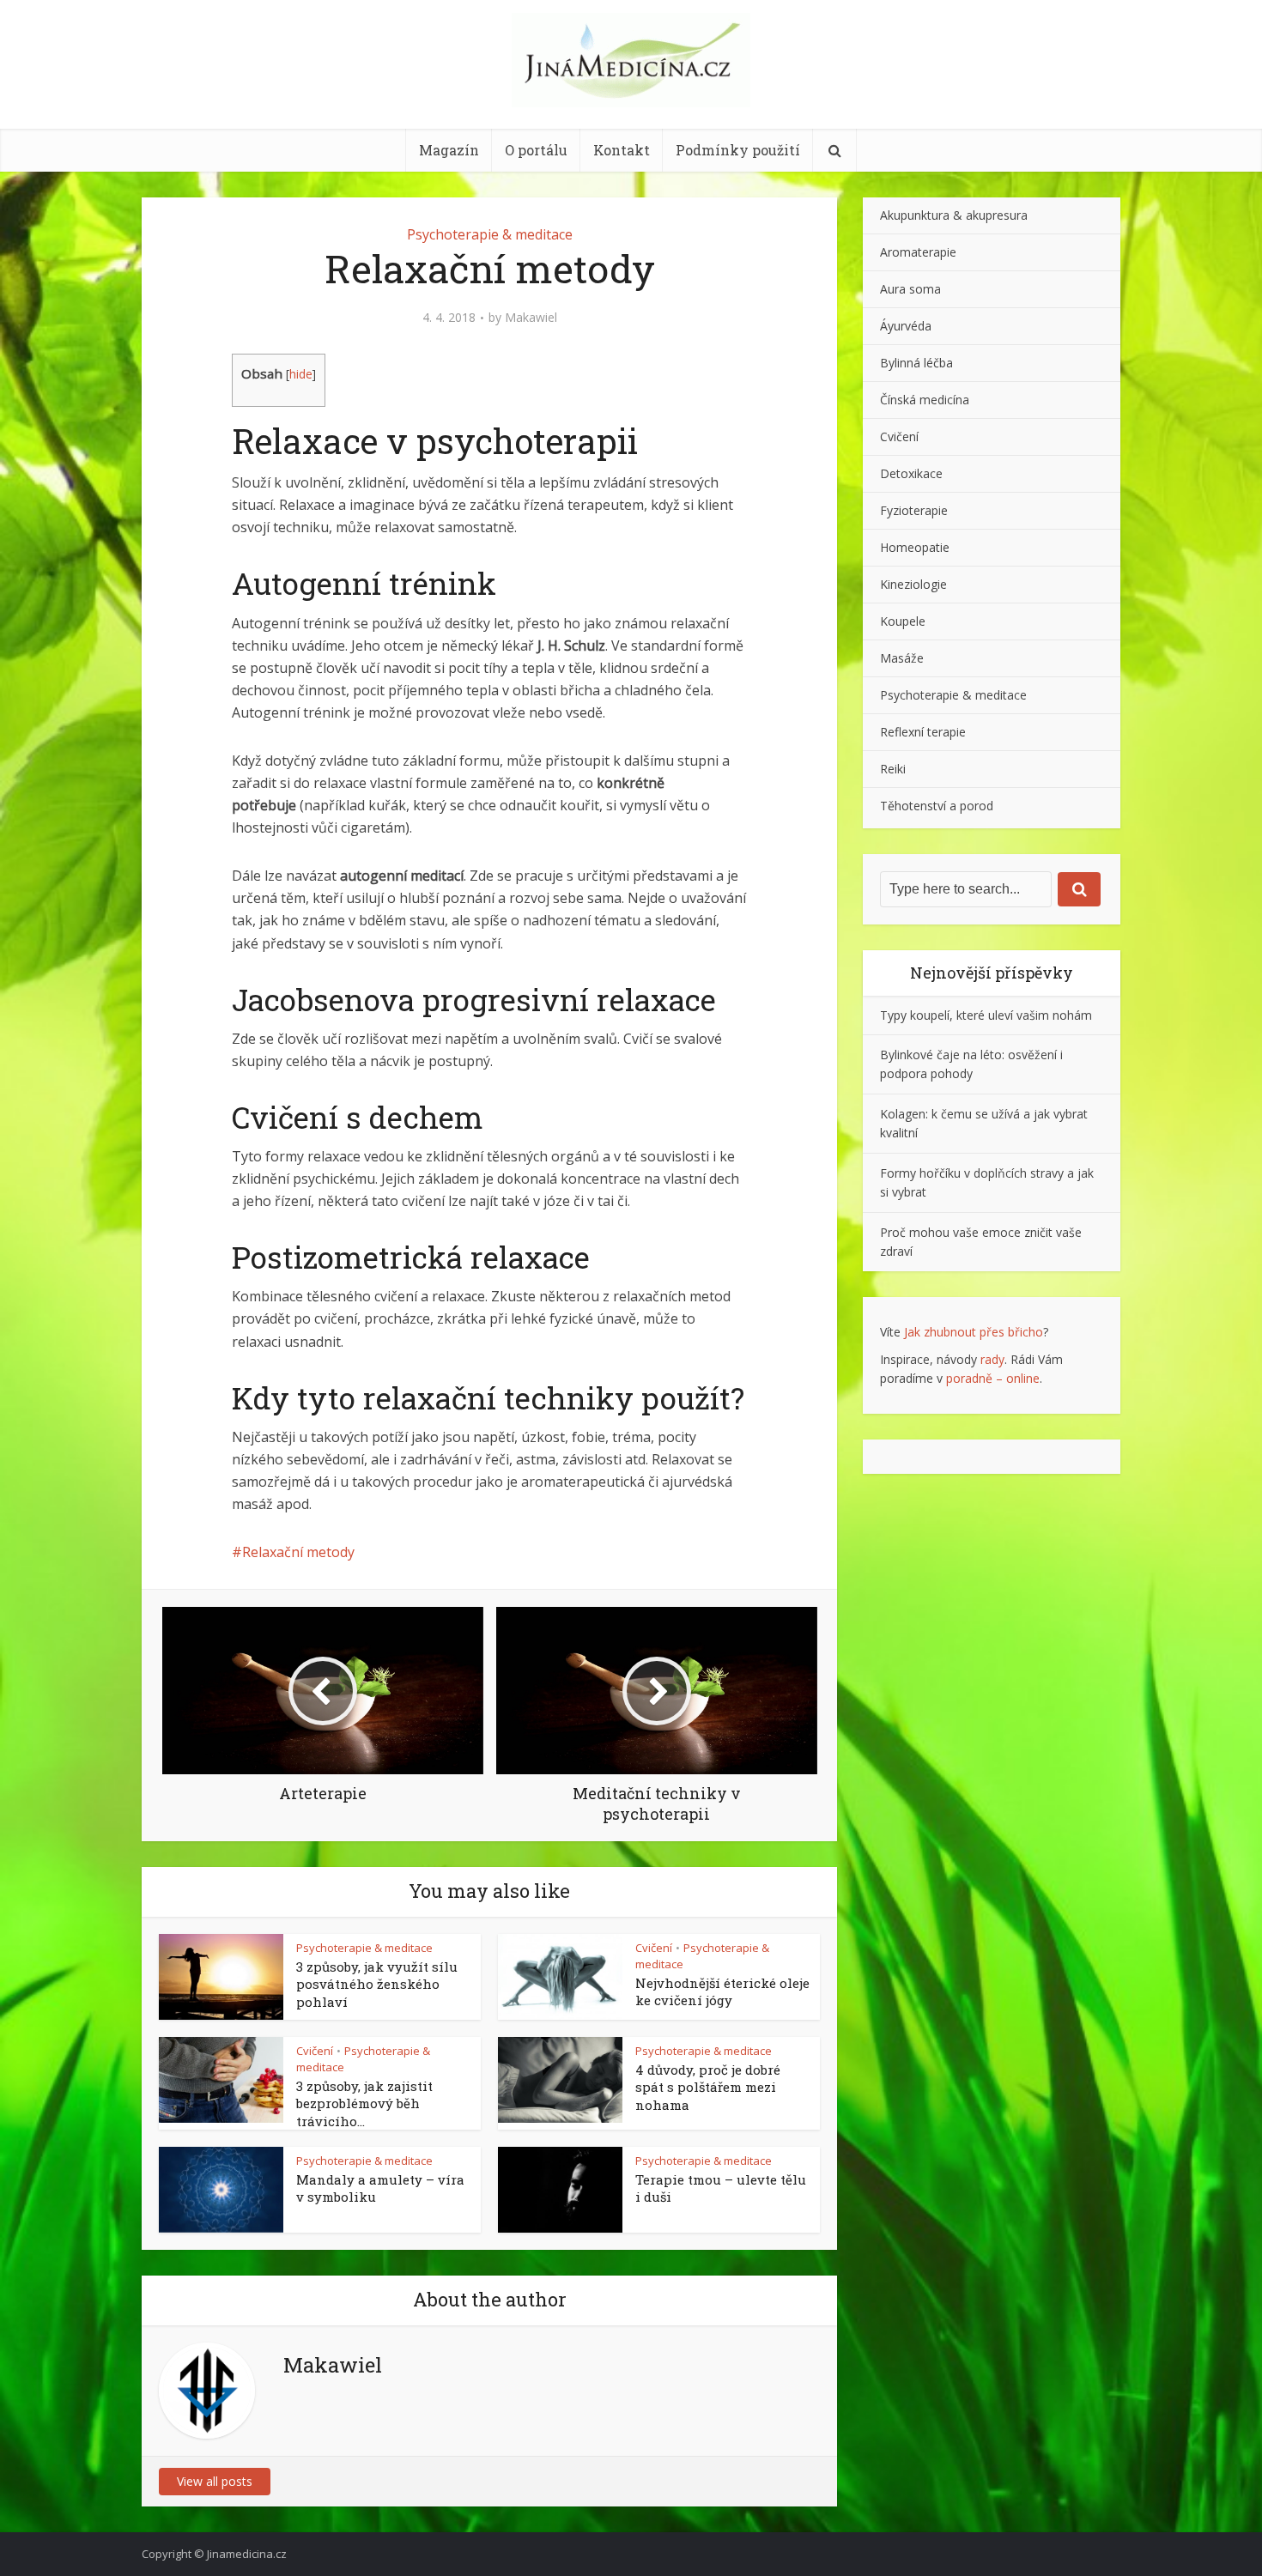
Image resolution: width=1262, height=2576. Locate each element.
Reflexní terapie (923, 732)
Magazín (449, 150)
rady (992, 1359)
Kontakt (622, 150)
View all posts (215, 2481)
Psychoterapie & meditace (490, 234)
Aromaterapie (918, 252)
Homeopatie (915, 547)
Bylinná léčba (916, 363)
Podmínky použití (738, 150)
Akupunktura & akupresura (954, 215)
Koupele (903, 621)
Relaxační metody (298, 1552)
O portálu (536, 150)
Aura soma (910, 289)
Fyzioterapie (914, 510)
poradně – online (993, 1378)
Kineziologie (913, 584)
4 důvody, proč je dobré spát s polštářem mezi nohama (708, 2087)
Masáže (902, 658)
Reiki (893, 769)
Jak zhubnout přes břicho (974, 1332)
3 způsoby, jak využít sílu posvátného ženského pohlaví (377, 1984)
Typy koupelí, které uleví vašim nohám (986, 1015)
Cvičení (654, 1948)
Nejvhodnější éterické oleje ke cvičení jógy (722, 1991)
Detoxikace (911, 473)
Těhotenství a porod (937, 806)
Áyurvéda (906, 326)
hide (301, 374)
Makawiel (531, 318)
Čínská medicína (925, 400)
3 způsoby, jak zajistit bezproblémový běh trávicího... (364, 2103)
